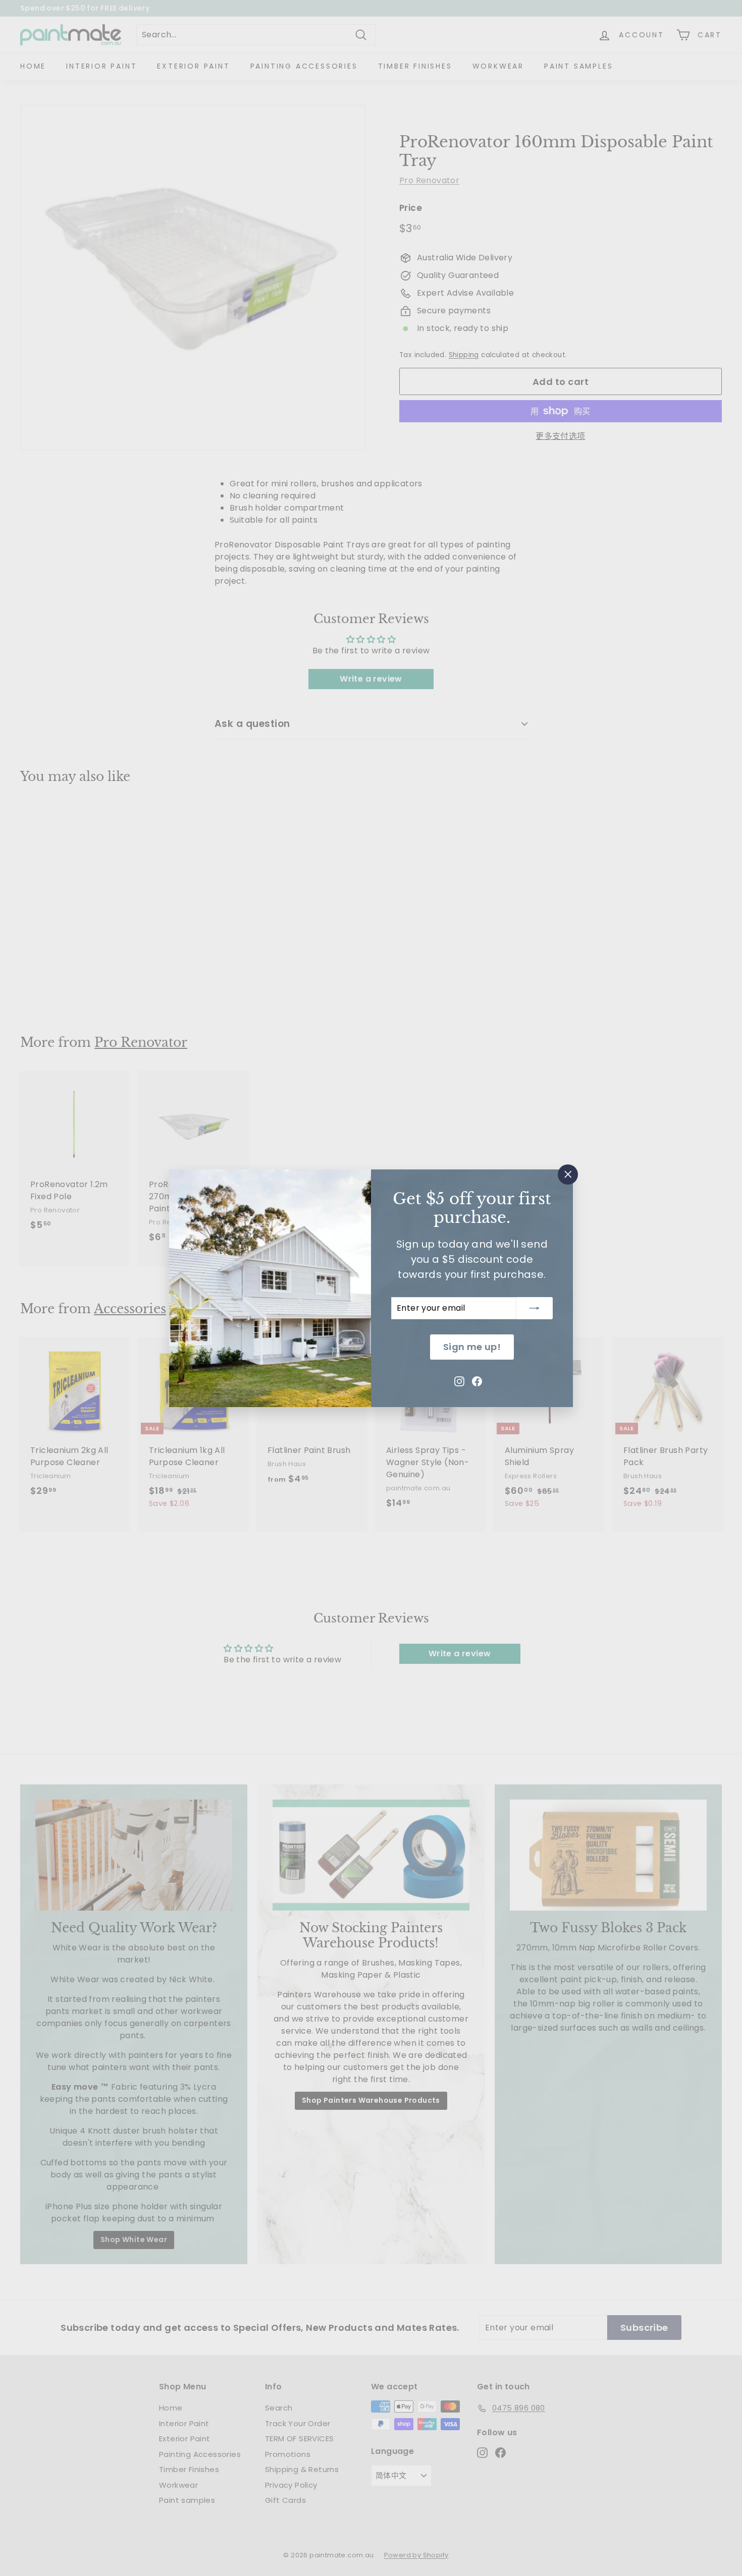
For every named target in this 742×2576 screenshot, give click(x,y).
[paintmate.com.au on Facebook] (477, 1380)
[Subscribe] (535, 1308)
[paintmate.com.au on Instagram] (459, 1380)
